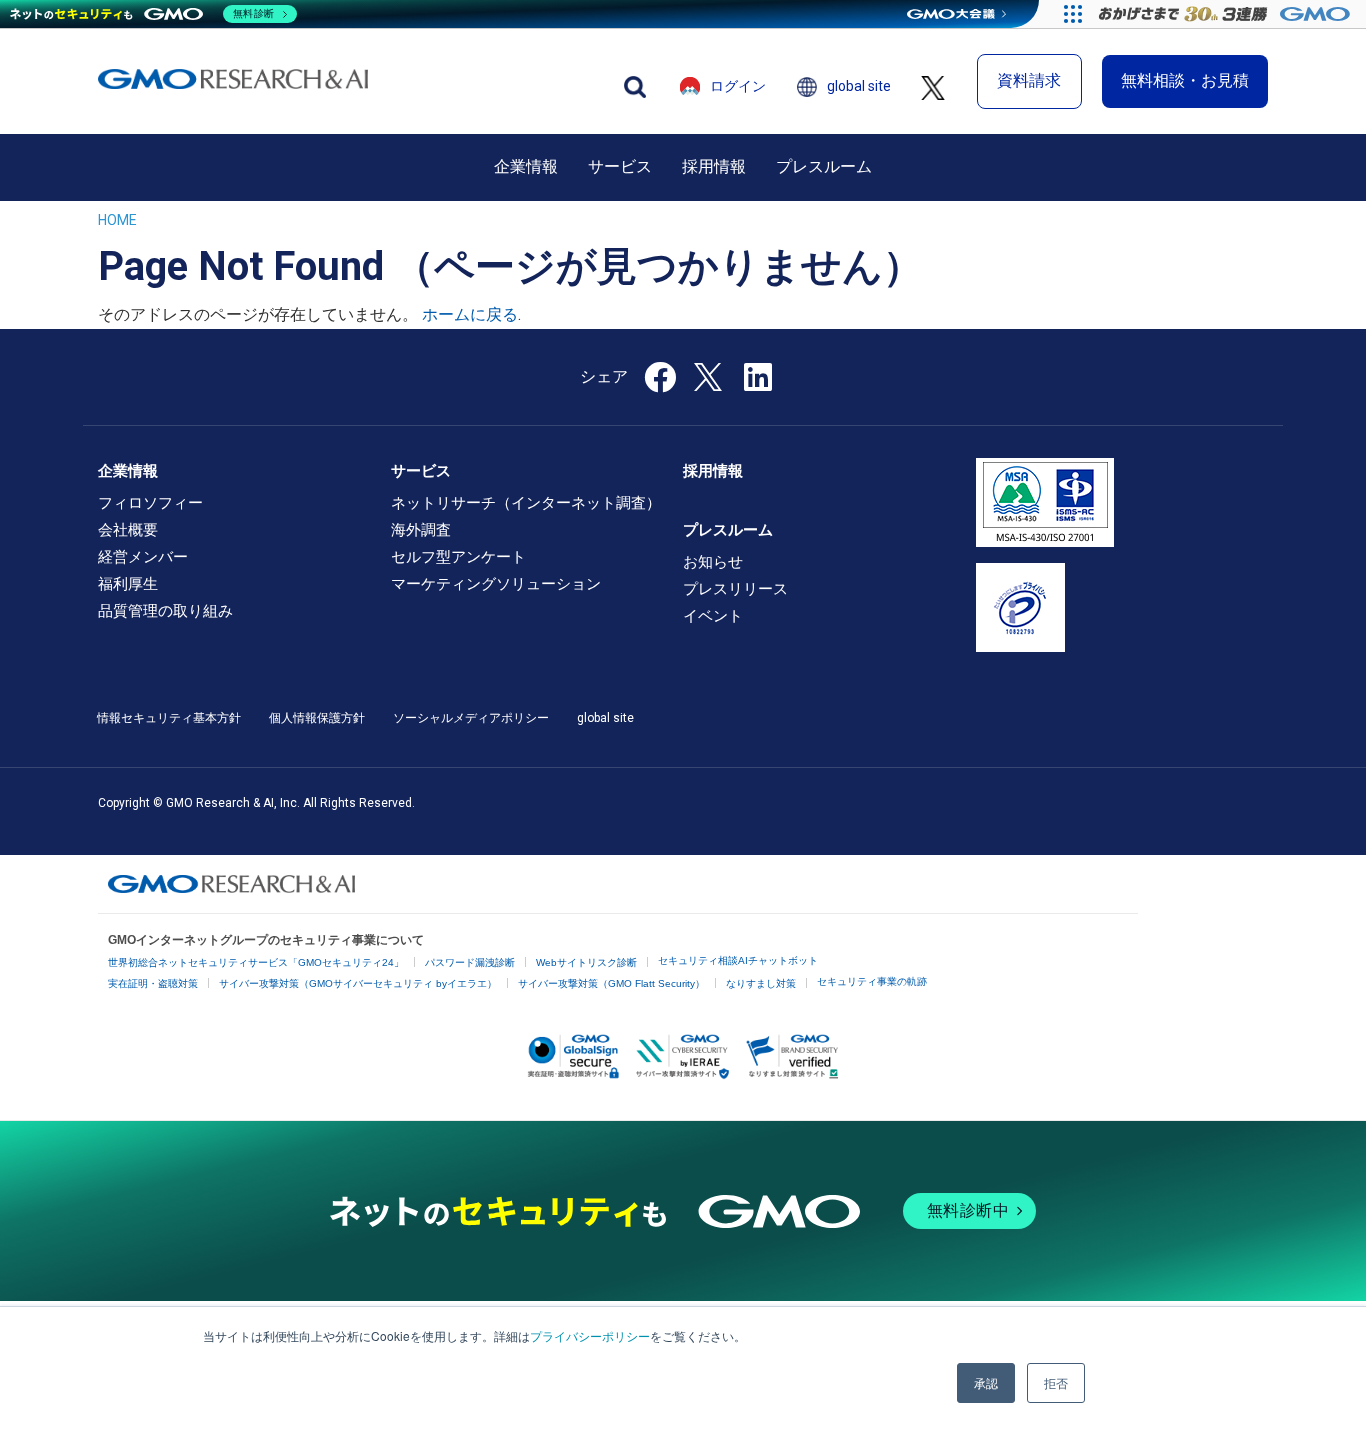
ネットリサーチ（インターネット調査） (526, 503)
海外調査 (421, 530)
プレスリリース (735, 589)
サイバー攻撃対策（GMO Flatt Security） (611, 983)
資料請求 (1029, 80)
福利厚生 (128, 584)
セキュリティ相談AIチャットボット (738, 960)
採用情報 (714, 166)
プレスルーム (824, 166)
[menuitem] (526, 167)
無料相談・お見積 (1185, 80)
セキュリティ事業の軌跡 (872, 981)
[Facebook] (660, 383)
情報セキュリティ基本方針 (169, 718)
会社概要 (128, 530)
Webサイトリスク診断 (586, 962)
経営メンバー (143, 557)
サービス (620, 166)
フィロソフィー (150, 503)
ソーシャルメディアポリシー (471, 718)
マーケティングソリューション (496, 584)
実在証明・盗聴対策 (153, 983)
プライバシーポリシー (590, 1335)
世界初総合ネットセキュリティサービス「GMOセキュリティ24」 (256, 962)
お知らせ (713, 562)
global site (859, 86)
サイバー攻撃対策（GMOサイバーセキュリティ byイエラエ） (358, 983)
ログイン (738, 86)
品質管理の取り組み (165, 611)
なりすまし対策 (761, 983)
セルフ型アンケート (458, 557)
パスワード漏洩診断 (470, 962)
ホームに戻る (470, 314)
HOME (117, 220)
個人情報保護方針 (317, 718)
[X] (710, 375)
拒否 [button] (1056, 1382)
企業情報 (526, 166)
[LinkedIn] (758, 383)
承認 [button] (986, 1382)
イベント (713, 616)
